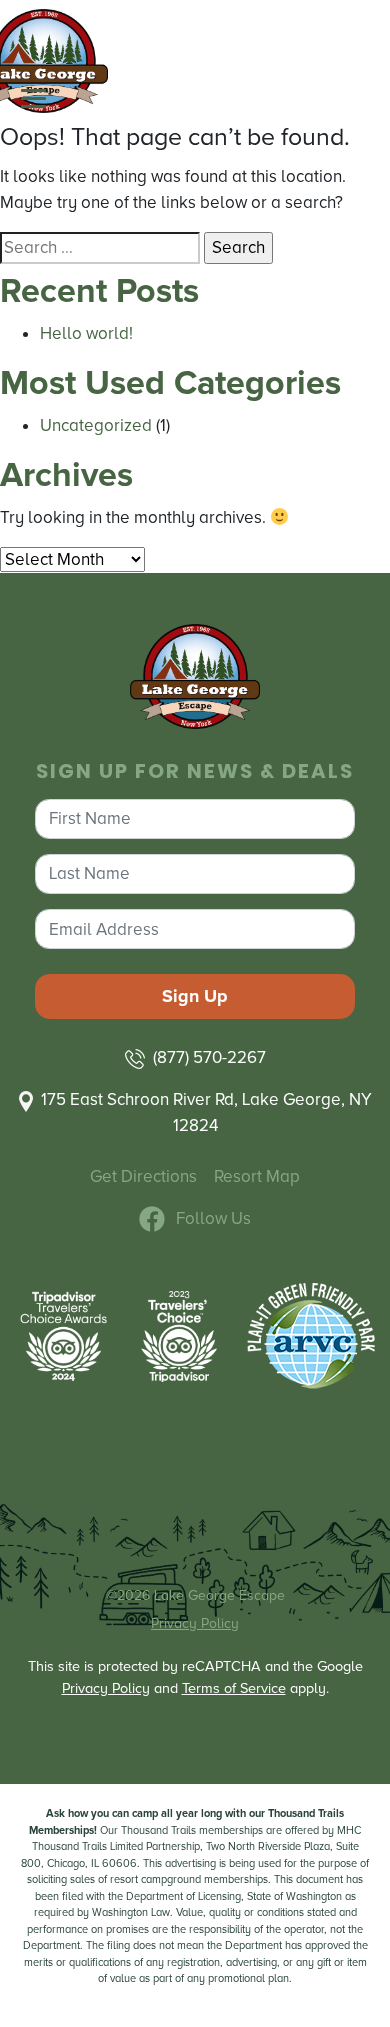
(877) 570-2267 (209, 1057)
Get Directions (143, 1176)
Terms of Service (234, 1688)
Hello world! (86, 333)
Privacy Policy (195, 1623)
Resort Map (257, 1176)
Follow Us (213, 1218)
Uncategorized (96, 425)
